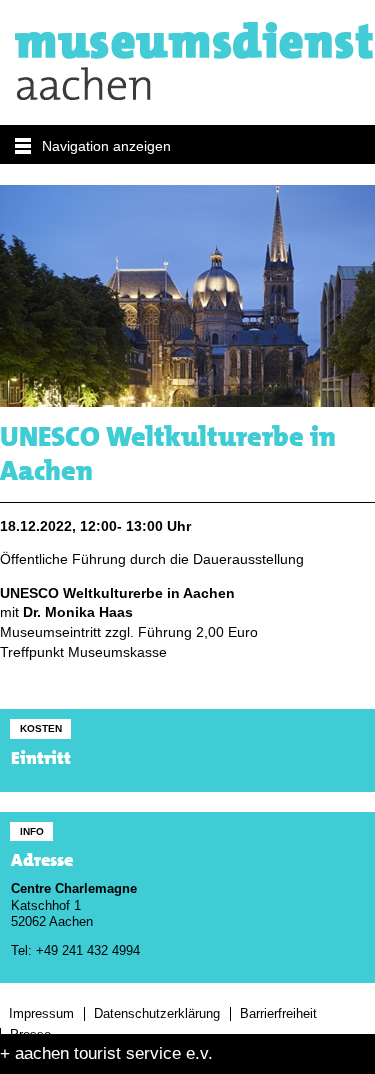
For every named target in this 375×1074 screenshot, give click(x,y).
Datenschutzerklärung (157, 1014)
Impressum (41, 1014)
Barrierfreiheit (278, 1014)
